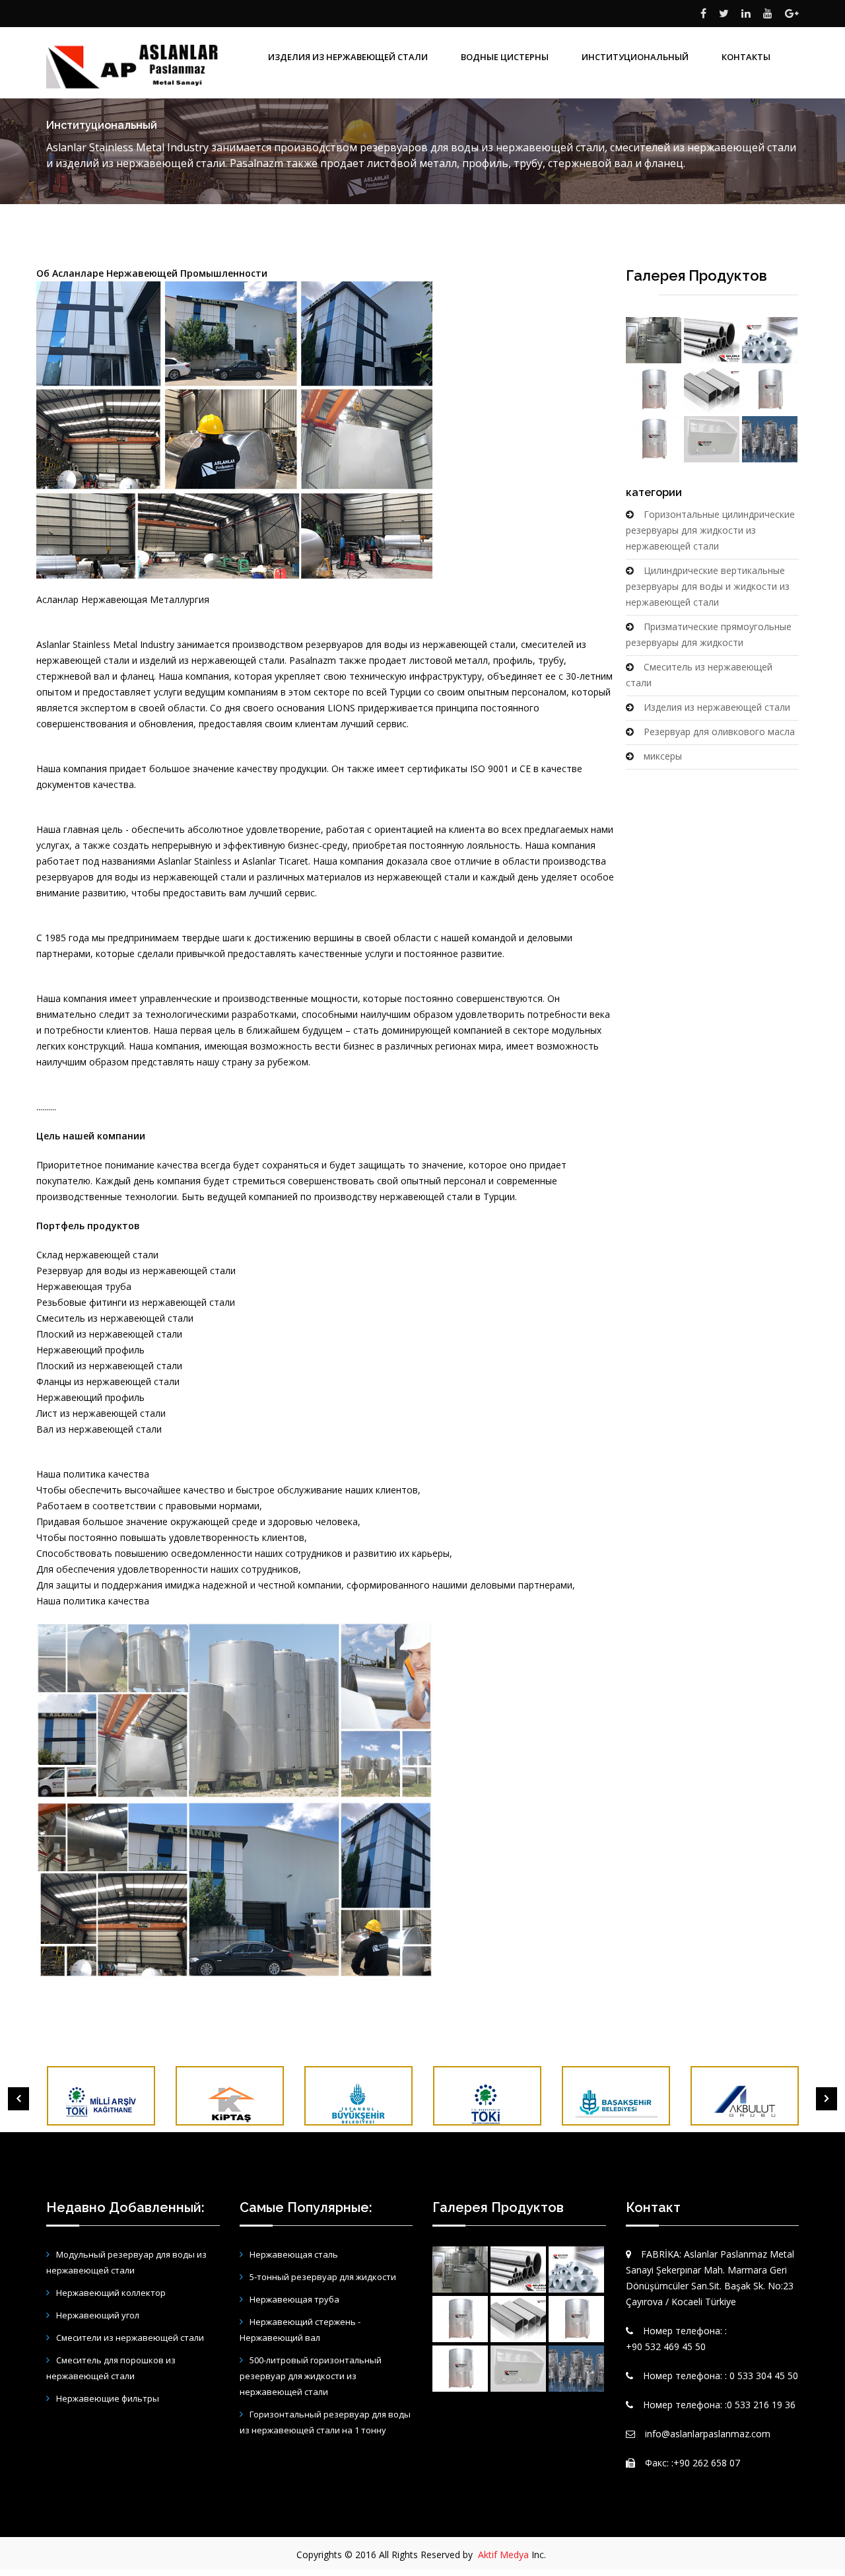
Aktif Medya (503, 2555)
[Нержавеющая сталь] (770, 340)
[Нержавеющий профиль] (712, 390)
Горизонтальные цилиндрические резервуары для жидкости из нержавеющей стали (710, 530)
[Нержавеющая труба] (712, 340)
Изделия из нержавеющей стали (717, 707)
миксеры (663, 756)
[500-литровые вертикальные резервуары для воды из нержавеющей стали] (770, 390)
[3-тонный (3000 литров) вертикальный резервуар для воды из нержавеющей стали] (654, 390)
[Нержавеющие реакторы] (770, 439)
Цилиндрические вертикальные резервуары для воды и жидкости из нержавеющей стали (708, 586)
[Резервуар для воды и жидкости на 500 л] (654, 439)
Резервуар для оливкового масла (719, 732)
